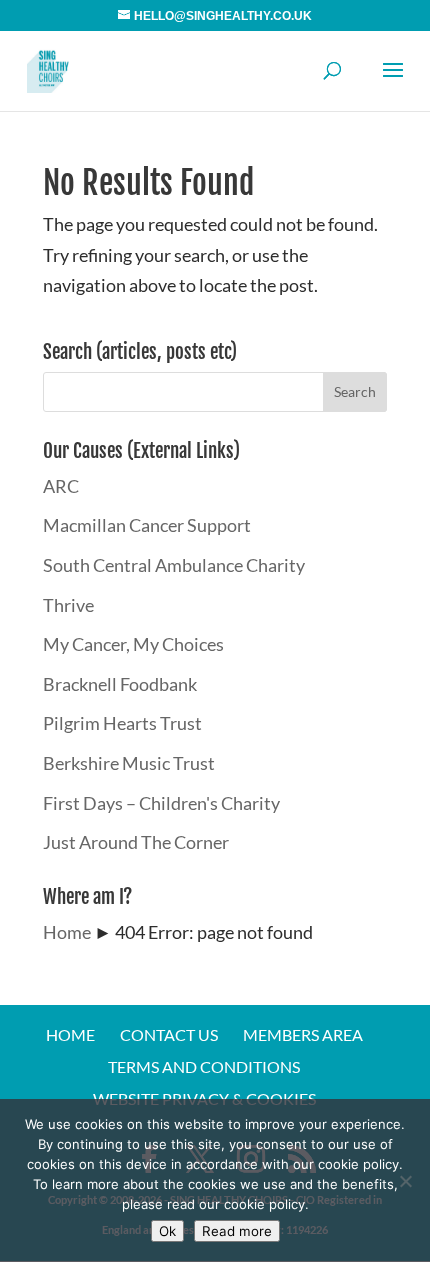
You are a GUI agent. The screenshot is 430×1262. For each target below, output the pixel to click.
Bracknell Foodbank (120, 684)
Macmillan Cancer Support (147, 525)
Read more (237, 1231)
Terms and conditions (204, 1066)
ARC (61, 486)
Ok (167, 1231)
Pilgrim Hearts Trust (122, 723)
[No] (405, 1181)
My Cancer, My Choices (133, 644)
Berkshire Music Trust (129, 763)
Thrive (68, 605)
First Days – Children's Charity (161, 803)
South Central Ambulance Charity (174, 565)
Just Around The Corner (136, 842)
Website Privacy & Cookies (204, 1098)
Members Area (303, 1034)
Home (67, 932)
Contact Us (169, 1034)
